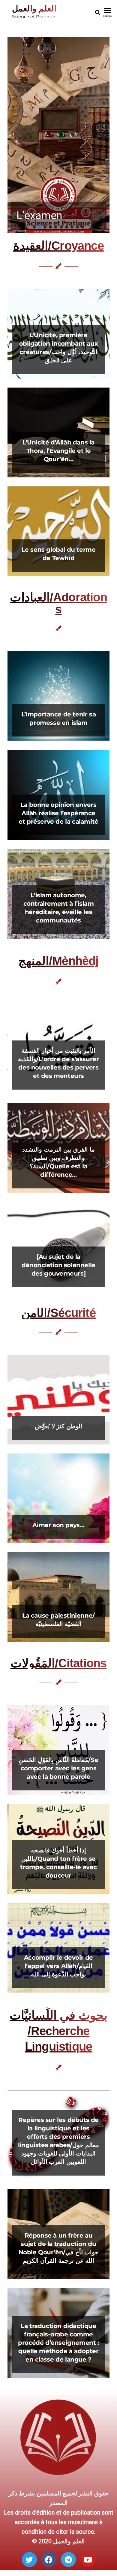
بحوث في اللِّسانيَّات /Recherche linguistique (58, 2031)
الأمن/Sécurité (58, 1313)
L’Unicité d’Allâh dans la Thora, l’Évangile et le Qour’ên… (58, 451)
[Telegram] (68, 2560)
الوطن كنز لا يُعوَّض (58, 1426)
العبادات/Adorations (58, 603)
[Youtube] (88, 2560)
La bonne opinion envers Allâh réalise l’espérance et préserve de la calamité (58, 813)
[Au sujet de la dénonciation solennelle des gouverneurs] (58, 1265)
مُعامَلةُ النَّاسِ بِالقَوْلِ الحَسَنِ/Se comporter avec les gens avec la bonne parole (58, 1768)
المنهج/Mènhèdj (58, 961)
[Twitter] (29, 2560)
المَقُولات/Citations (59, 1663)
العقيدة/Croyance (58, 246)
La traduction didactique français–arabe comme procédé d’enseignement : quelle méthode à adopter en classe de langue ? (58, 2343)
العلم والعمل (34, 9)
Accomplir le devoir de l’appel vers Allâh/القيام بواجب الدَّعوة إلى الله (58, 1966)
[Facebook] (49, 2560)
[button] (58, 135)
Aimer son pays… (58, 1525)
